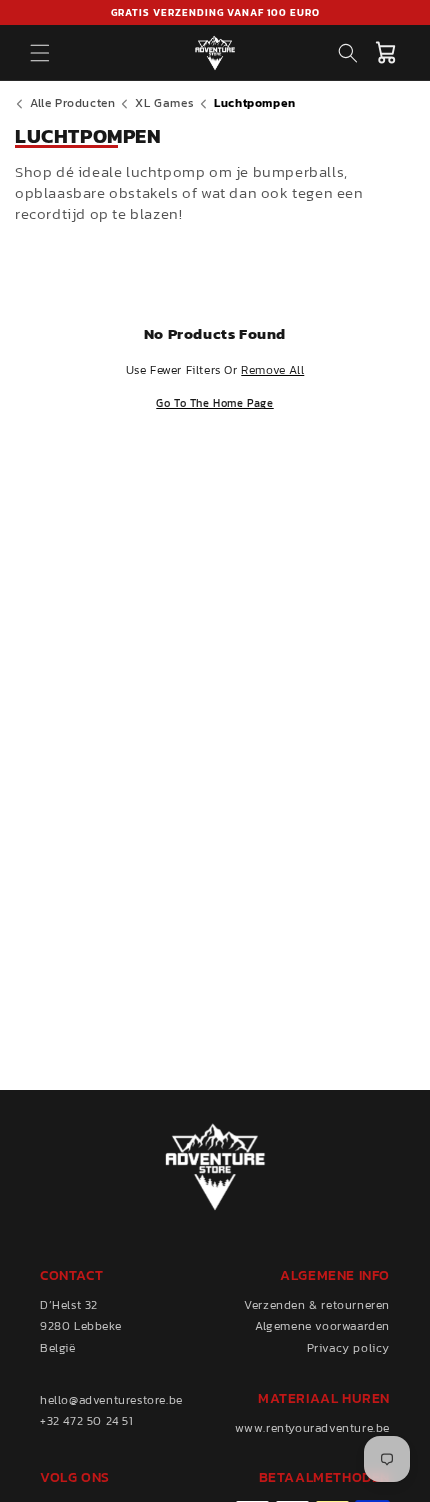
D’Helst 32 (69, 1305)
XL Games (164, 103)
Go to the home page (214, 403)
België (58, 1348)
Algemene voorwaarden (322, 1326)
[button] (40, 53)
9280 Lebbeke (80, 1326)
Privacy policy (348, 1348)
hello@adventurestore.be (111, 1400)
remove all (272, 370)
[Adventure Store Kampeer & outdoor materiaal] (215, 52)
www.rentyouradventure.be (312, 1428)
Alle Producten (72, 103)
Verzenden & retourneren (317, 1305)
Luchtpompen (255, 103)
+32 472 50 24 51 (87, 1421)
